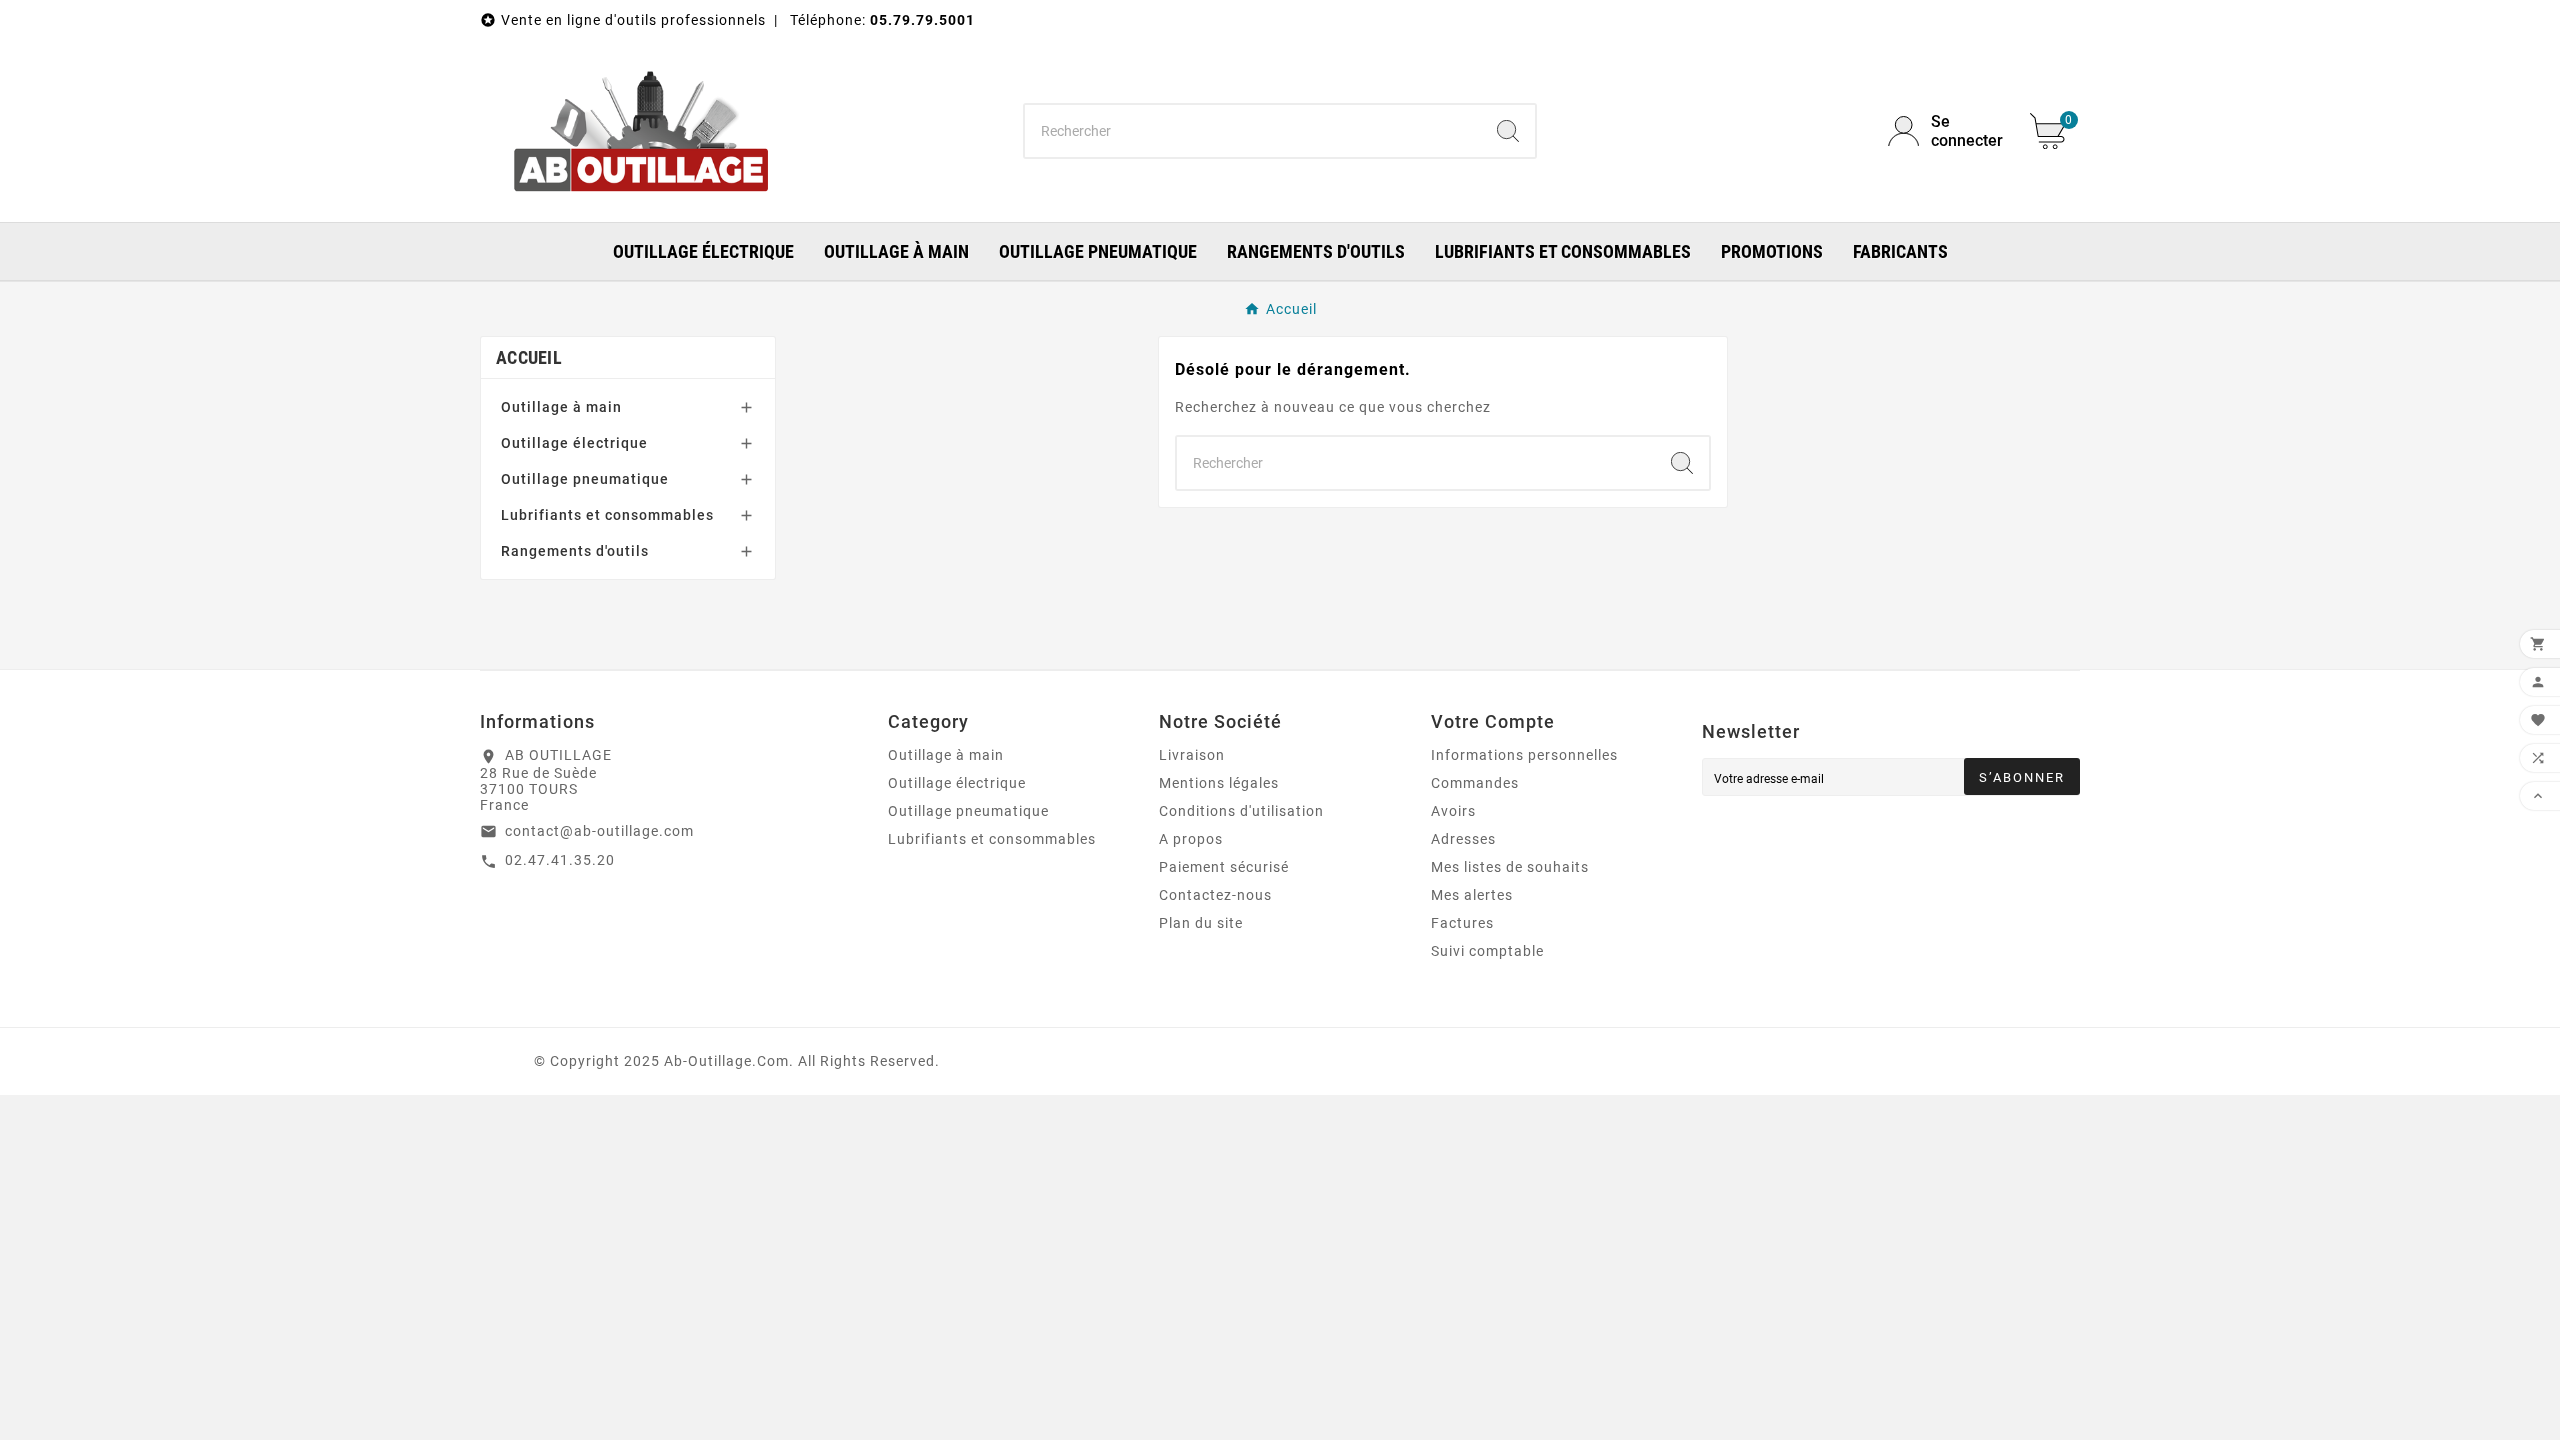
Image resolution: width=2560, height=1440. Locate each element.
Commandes (1475, 783)
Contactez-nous (1215, 895)
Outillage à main (561, 407)
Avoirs (1453, 811)
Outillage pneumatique (585, 479)
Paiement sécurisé (1224, 867)
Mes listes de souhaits (1510, 867)
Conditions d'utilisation (1241, 811)
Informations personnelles (1524, 755)
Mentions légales (1219, 783)
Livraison (1192, 755)
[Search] (1508, 131)
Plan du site (1201, 923)
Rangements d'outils (575, 551)
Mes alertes (1472, 895)
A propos (1191, 839)
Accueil (529, 357)
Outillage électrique (574, 443)
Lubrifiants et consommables (607, 515)
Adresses (1463, 839)
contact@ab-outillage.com (599, 831)
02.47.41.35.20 (560, 860)
